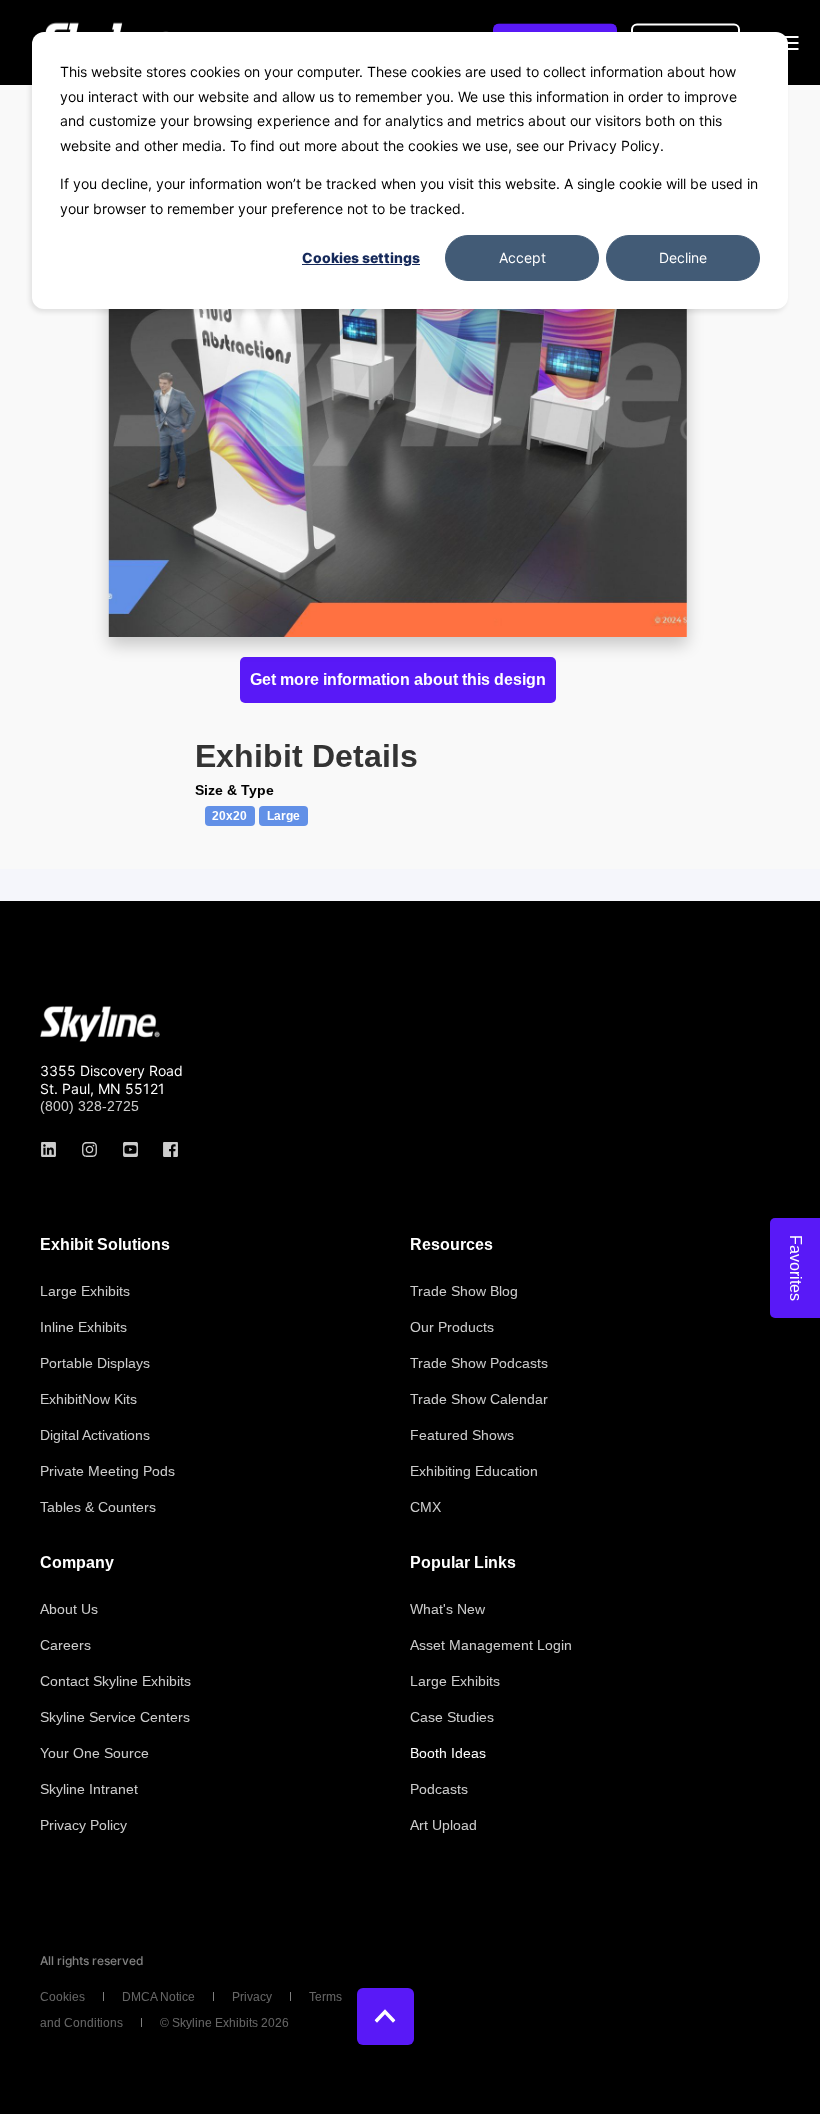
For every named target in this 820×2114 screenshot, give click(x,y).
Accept (522, 257)
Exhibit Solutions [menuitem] (105, 1245)
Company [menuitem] (77, 1563)
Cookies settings (361, 257)
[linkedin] (54, 1149)
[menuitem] (85, 1291)
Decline (683, 257)
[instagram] (89, 1149)
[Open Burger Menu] (790, 43)
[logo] (100, 1024)
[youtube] (130, 1149)
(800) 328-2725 (89, 1106)
